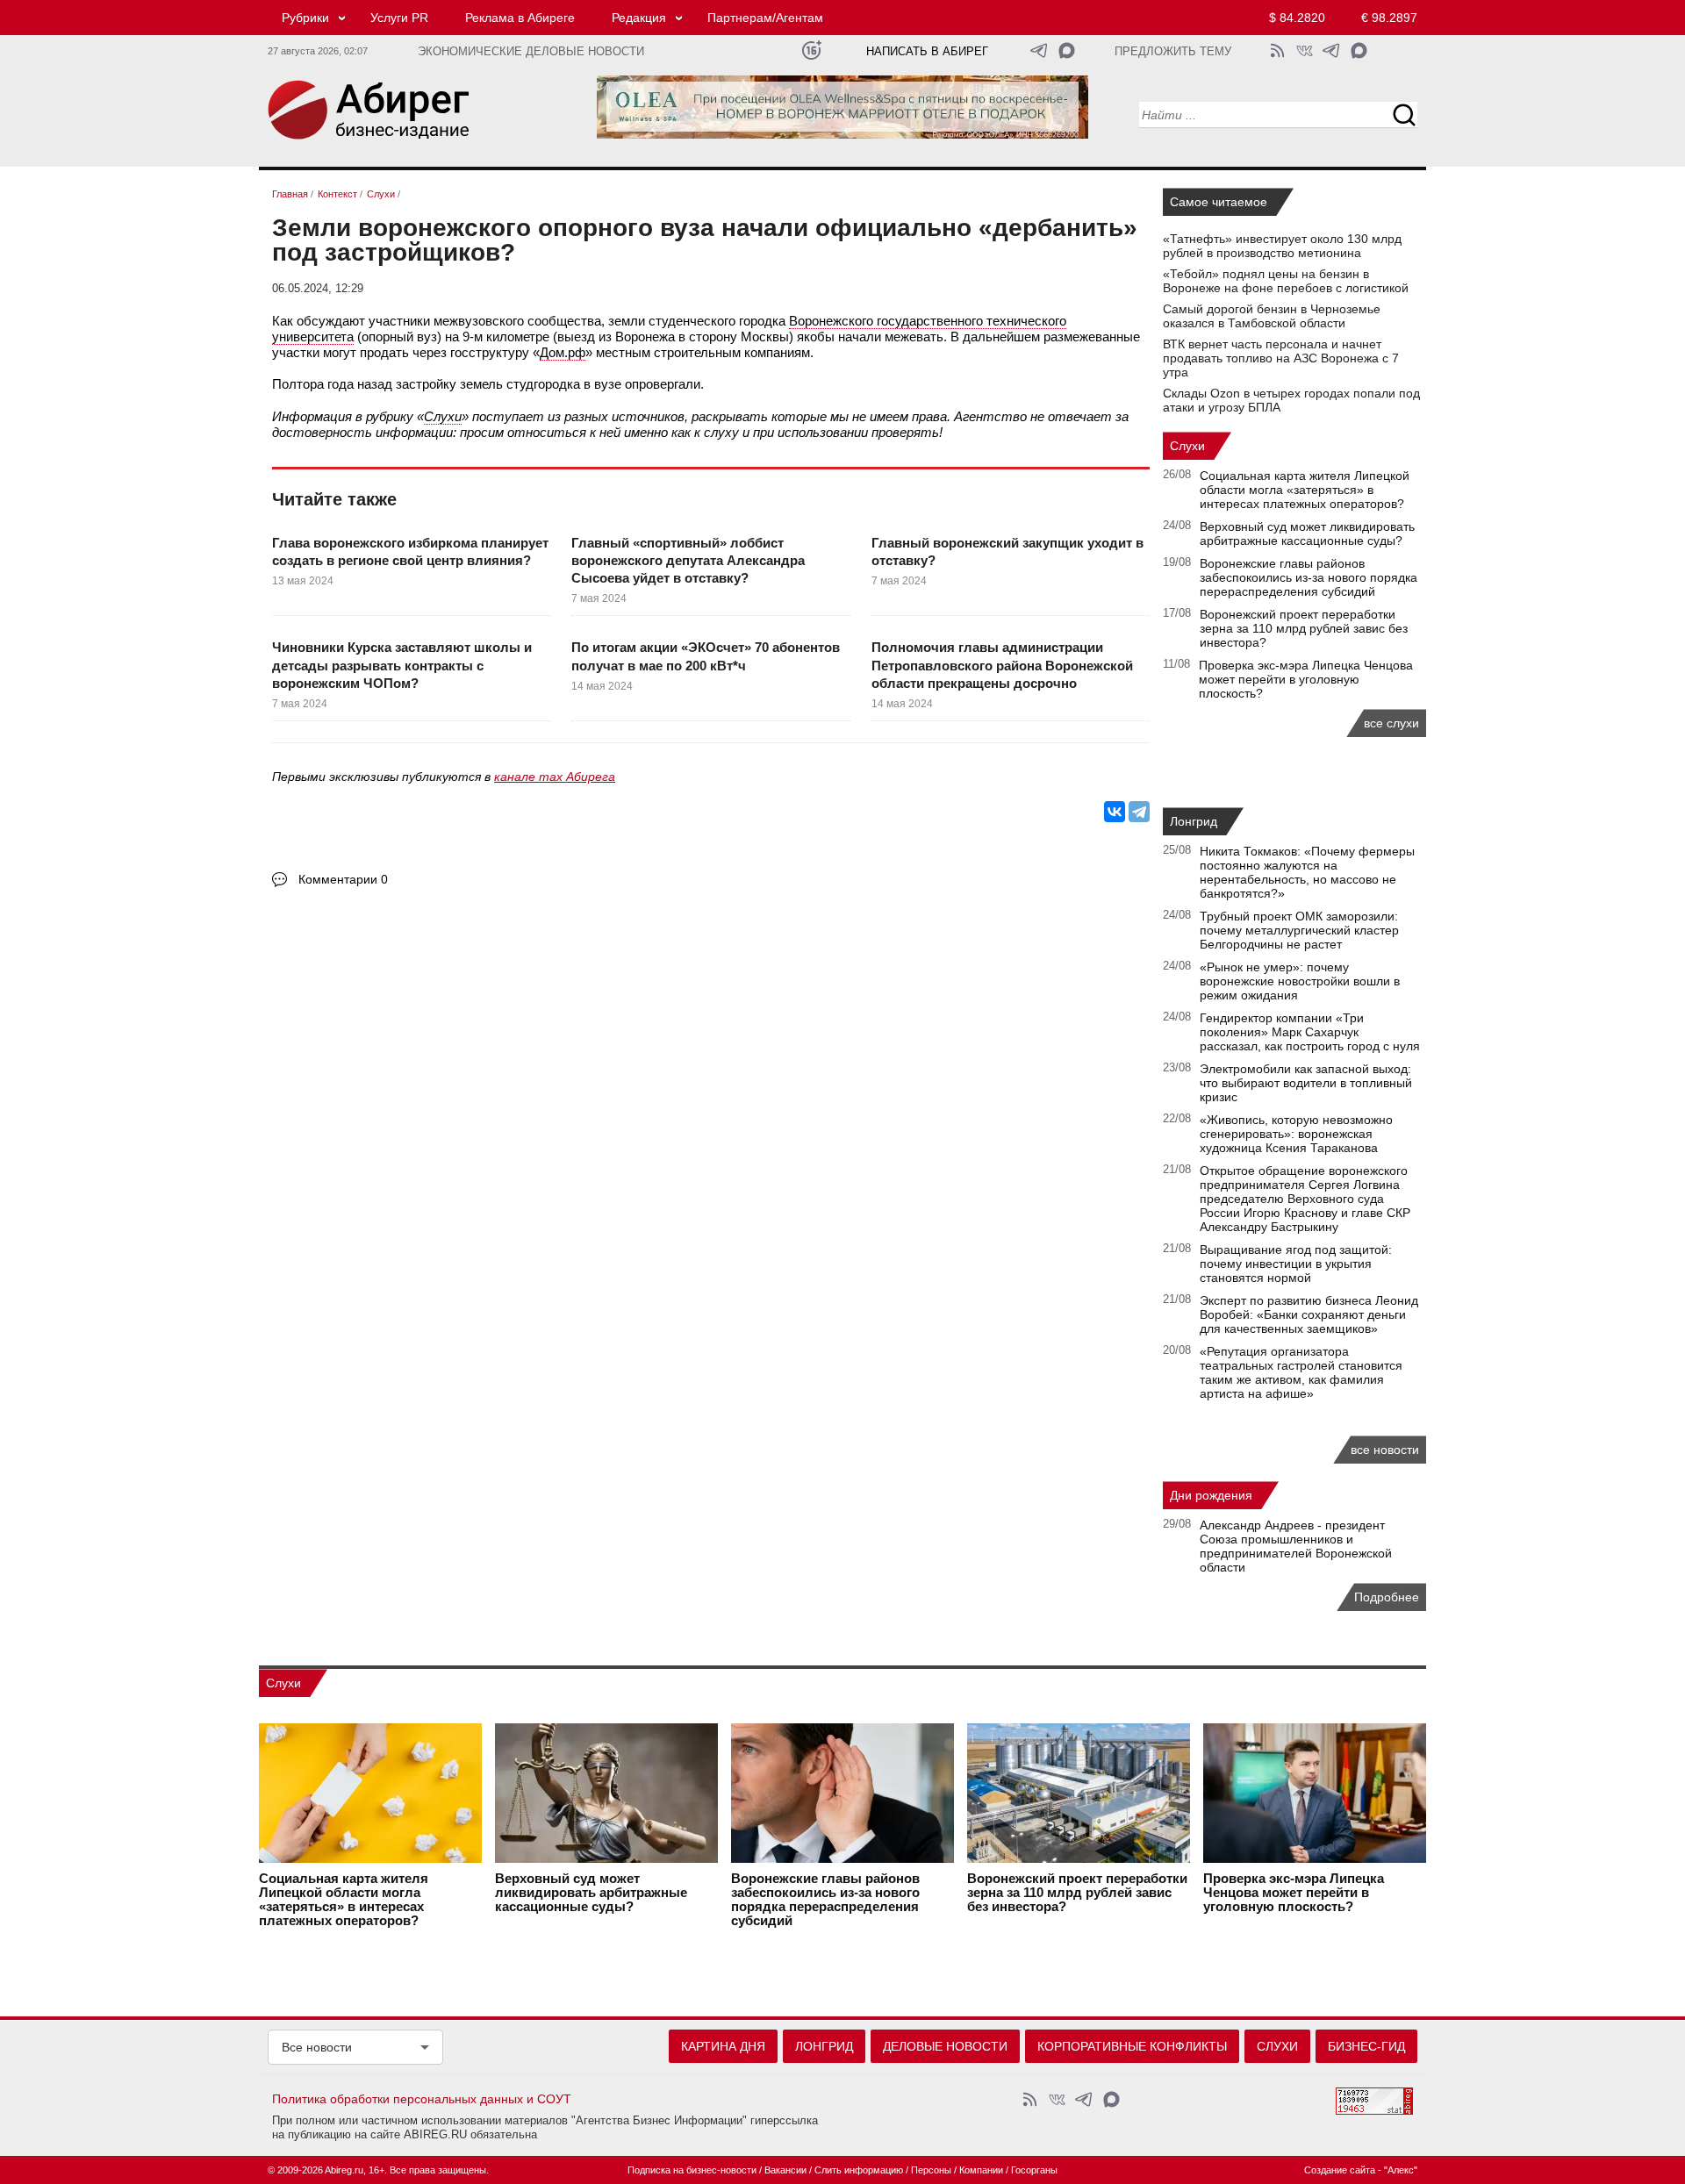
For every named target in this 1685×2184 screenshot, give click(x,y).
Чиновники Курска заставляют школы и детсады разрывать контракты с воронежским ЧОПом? (402, 665)
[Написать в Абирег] (1067, 50)
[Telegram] (1139, 812)
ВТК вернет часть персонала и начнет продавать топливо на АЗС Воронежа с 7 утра (1281, 358)
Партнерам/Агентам (765, 18)
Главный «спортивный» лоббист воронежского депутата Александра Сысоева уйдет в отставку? (688, 561)
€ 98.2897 (1389, 18)
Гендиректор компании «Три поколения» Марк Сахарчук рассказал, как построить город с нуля (1310, 1032)
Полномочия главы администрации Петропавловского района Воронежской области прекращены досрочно (1002, 665)
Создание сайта (1340, 2170)
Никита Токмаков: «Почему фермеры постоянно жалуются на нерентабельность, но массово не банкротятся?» (1307, 872)
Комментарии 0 (343, 879)
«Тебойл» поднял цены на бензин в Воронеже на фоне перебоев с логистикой (1286, 281)
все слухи (1391, 723)
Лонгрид (1194, 821)
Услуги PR (399, 18)
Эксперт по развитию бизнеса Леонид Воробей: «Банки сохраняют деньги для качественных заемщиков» (1309, 1314)
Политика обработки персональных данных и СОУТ (422, 2099)
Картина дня (723, 2046)
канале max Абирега (555, 777)
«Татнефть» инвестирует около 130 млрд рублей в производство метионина (1282, 246)
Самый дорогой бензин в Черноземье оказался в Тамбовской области (1272, 316)
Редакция (639, 18)
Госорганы (1034, 2170)
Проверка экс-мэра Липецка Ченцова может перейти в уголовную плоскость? (1306, 679)
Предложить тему (1173, 52)
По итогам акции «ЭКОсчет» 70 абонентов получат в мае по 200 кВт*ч (706, 656)
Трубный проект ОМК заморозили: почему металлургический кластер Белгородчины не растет (1299, 930)
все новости (1385, 1450)
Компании (981, 2170)
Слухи (443, 416)
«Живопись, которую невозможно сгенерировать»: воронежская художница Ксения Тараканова (1296, 1134)
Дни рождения (1211, 1495)
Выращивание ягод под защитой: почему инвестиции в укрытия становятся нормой (1296, 1264)
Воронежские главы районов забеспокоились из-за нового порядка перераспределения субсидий (1309, 577)
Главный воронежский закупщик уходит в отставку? (1007, 551)
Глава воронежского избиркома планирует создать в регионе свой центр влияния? (410, 551)
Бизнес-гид (1366, 2046)
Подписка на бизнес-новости (692, 2170)
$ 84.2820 (1297, 18)
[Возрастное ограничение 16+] (811, 50)
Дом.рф (563, 352)
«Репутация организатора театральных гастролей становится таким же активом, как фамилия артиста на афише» (1301, 1372)
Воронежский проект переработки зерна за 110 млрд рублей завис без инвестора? (1304, 628)
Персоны (931, 2170)
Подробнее (1387, 1597)
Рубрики (305, 18)
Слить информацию (859, 2170)
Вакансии (785, 2170)
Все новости (317, 2047)
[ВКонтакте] (1115, 812)
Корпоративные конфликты (1132, 2046)
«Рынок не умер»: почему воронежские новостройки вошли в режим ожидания (1300, 981)
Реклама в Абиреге (520, 18)
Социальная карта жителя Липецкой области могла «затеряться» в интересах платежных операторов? (1305, 490)
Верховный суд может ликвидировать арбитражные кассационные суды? (1307, 533)
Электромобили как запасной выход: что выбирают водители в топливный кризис (1306, 1083)
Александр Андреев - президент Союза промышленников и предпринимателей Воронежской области (1296, 1546)
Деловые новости (945, 2046)
